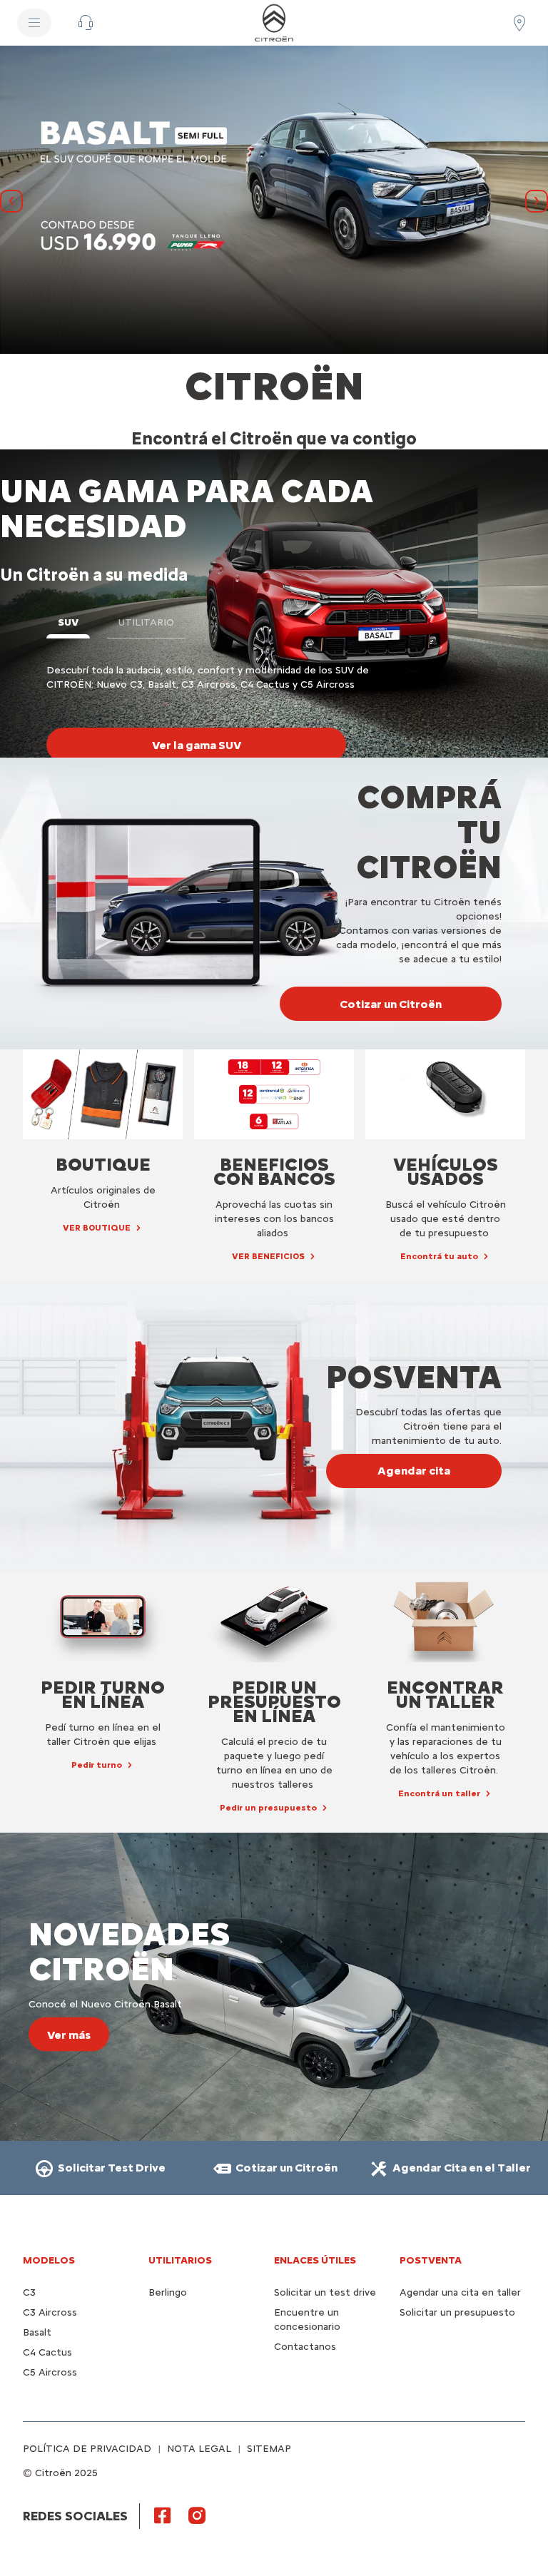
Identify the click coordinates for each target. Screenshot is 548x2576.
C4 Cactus (47, 2352)
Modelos (49, 2260)
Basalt (37, 2332)
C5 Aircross (50, 2372)
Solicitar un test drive (325, 2292)
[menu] (34, 23)
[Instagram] (197, 2515)
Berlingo (168, 2292)
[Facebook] (163, 2515)
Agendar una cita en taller (460, 2292)
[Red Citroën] (519, 23)
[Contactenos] (86, 23)
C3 (29, 2292)
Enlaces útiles (315, 2260)
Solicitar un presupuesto (457, 2312)
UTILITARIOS (180, 2260)
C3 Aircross (50, 2312)
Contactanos (305, 2347)
